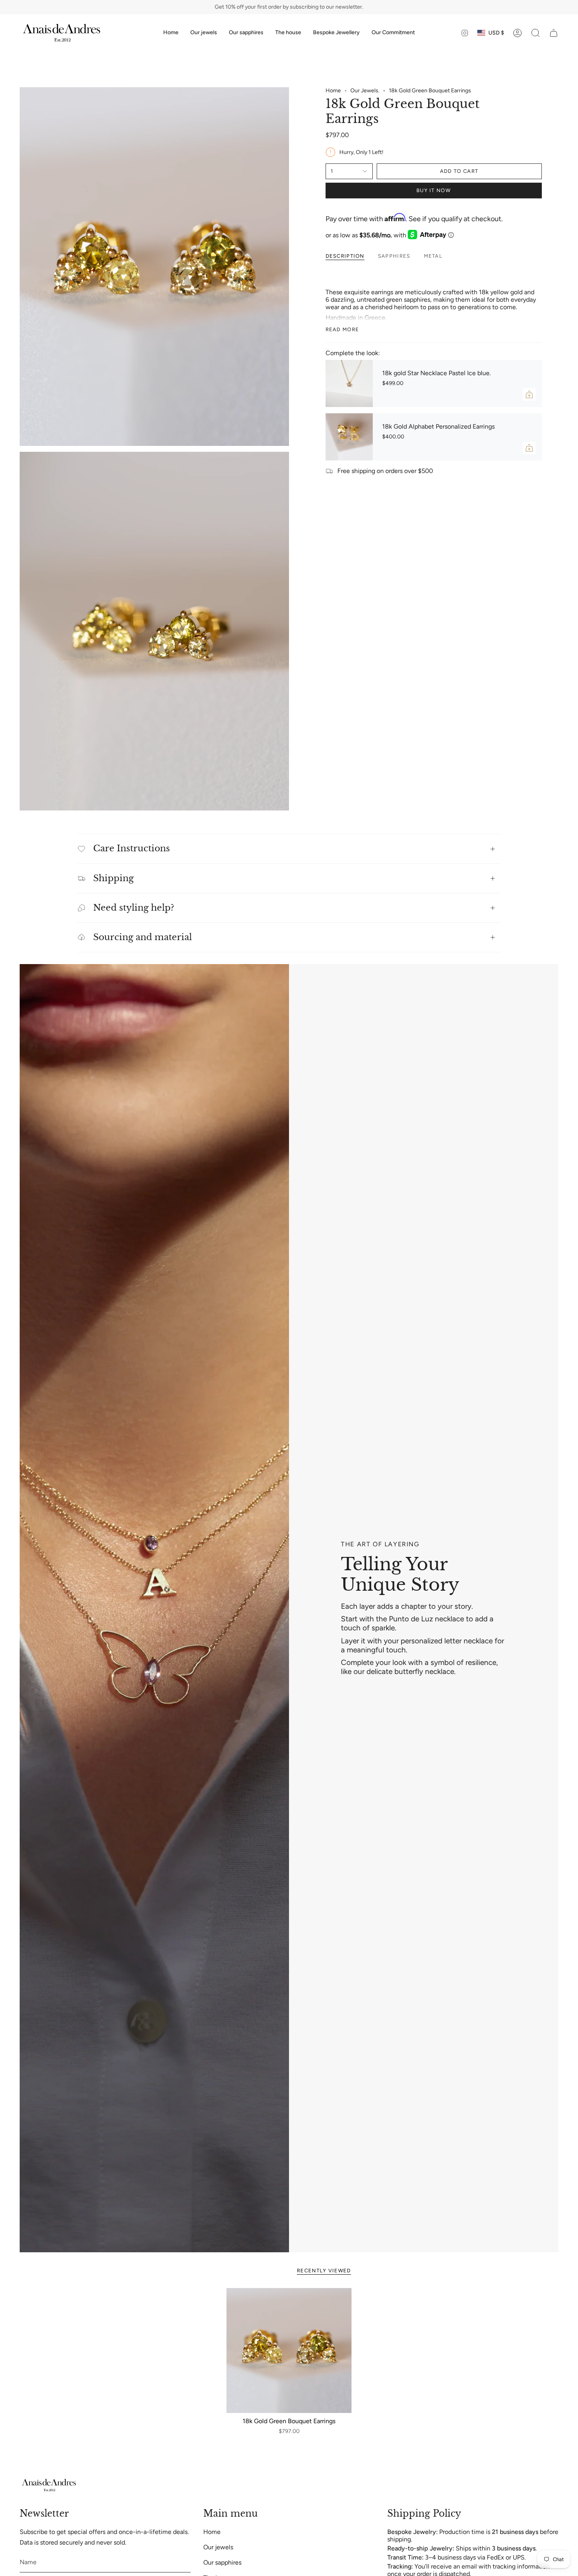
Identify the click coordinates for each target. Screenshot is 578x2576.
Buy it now (433, 190)
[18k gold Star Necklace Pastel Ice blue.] (349, 383)
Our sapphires (222, 2562)
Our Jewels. (365, 91)
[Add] (529, 394)
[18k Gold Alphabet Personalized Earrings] (349, 437)
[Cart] (554, 33)
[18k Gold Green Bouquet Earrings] (289, 2351)
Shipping (113, 878)
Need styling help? (134, 908)
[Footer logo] (49, 2485)
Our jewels (218, 2547)
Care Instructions (132, 848)
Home (333, 91)
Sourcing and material (143, 937)
